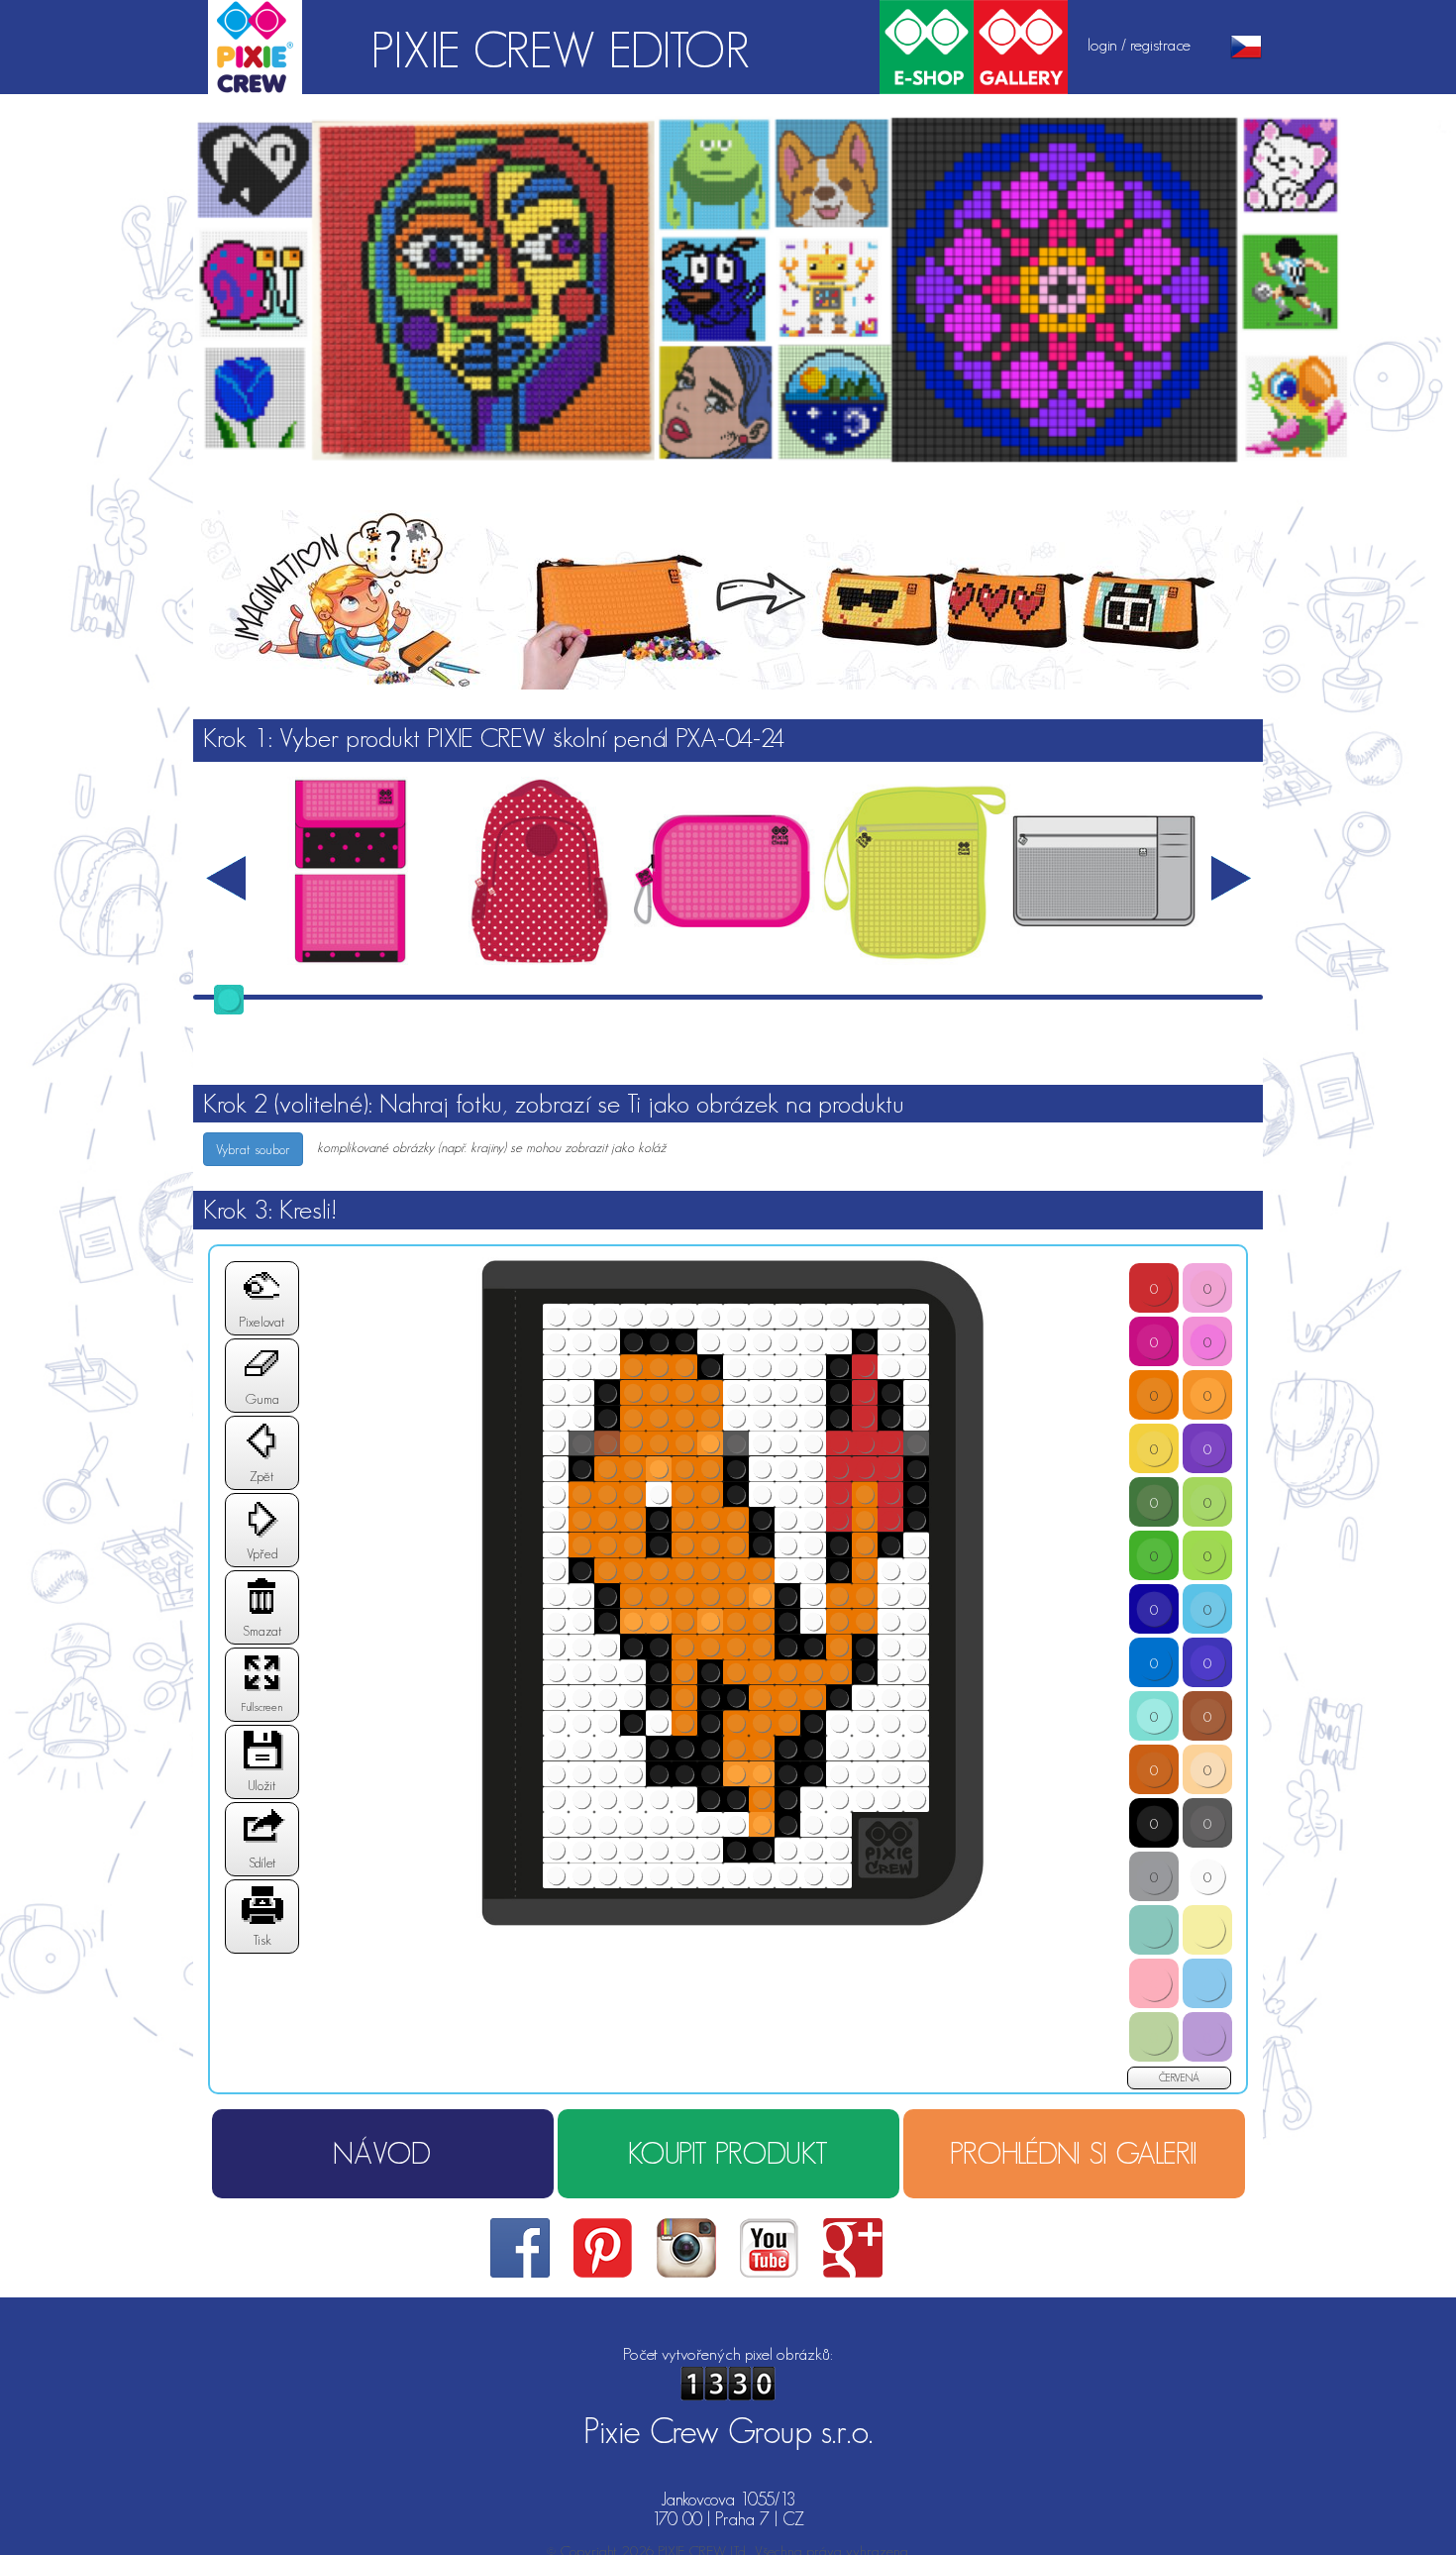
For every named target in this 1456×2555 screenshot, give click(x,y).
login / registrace (1139, 45)
